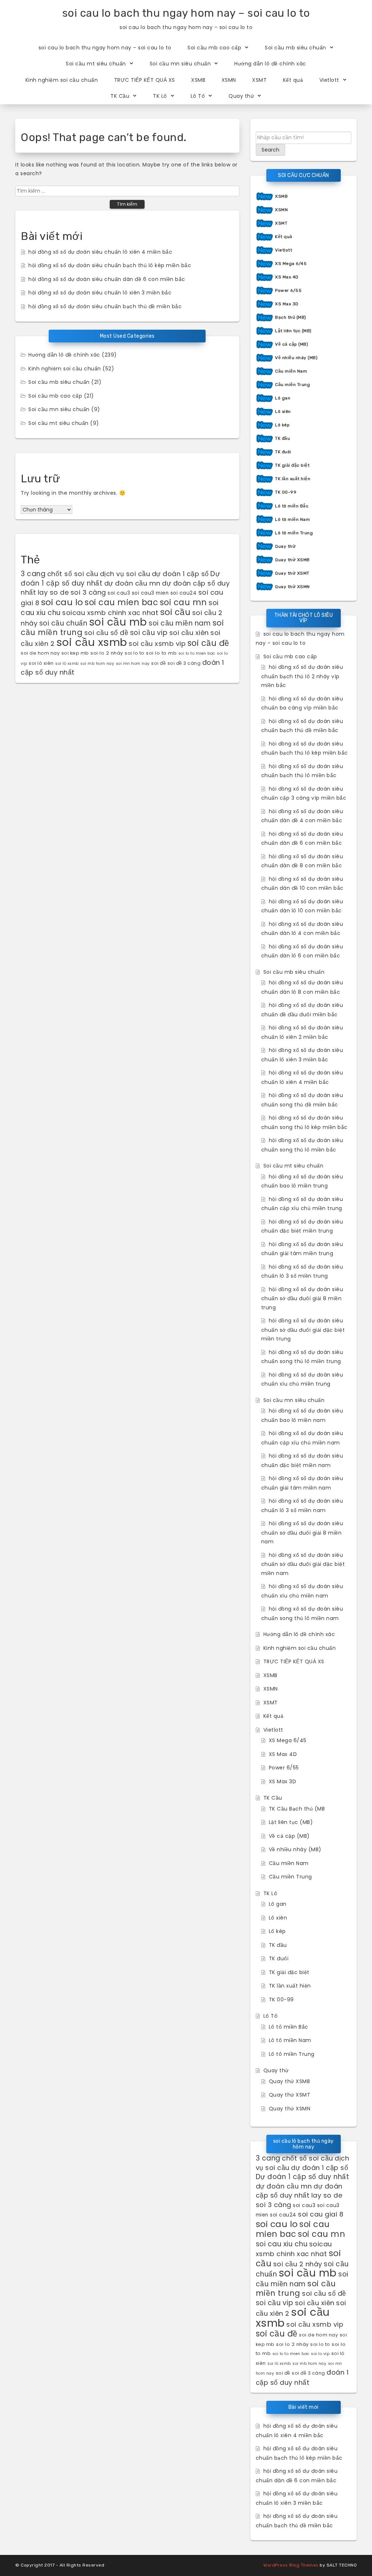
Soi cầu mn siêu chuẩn (180, 64)
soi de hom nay (40, 653)
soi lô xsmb (67, 664)
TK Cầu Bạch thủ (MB (297, 1809)
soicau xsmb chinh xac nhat (110, 613)
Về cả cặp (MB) (292, 344)
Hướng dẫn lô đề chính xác (270, 64)
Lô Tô (198, 96)
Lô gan (283, 398)
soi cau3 (119, 593)
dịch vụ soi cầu (125, 574)
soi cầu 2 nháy (298, 2264)
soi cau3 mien (150, 593)
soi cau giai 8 (321, 2214)
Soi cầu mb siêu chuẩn (296, 48)
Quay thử (241, 96)
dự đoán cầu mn (132, 583)
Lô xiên (283, 411)
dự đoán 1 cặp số (180, 574)
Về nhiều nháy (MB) (296, 358)
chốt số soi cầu (73, 574)
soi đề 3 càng (184, 663)
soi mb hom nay (97, 664)
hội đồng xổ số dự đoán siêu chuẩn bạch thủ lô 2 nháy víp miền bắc (302, 676)
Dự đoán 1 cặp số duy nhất (303, 2177)
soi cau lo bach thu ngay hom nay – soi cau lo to (186, 13)
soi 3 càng (88, 592)
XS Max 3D (287, 304)
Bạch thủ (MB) (291, 317)
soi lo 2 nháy (107, 653)
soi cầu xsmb (92, 642)
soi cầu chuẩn (63, 623)
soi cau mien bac (121, 602)
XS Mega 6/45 (291, 264)
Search (270, 150)
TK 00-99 (286, 492)
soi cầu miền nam (180, 623)
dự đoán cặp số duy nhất (299, 2191)
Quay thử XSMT (292, 573)
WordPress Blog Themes (291, 2565)
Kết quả (293, 80)
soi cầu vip (149, 633)
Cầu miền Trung (292, 385)
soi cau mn (183, 602)
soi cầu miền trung (296, 2288)
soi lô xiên (41, 663)
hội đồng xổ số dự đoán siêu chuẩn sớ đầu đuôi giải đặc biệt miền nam (303, 1564)
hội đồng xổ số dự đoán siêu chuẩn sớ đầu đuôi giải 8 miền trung (302, 1298)
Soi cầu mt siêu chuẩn (96, 64)
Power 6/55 (288, 290)
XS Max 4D (287, 277)
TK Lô (160, 96)
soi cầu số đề (106, 633)
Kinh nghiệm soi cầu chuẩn (62, 80)
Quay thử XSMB (292, 560)
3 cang (33, 574)
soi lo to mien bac (197, 653)
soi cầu (175, 612)
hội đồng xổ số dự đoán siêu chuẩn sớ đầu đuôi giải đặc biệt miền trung (303, 1330)
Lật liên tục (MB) (293, 331)
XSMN (229, 80)
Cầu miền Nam (291, 371)
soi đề (158, 663)
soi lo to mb (161, 653)
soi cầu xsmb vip (157, 644)
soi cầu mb (118, 622)
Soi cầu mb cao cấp (214, 48)
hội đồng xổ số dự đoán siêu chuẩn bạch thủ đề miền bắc (105, 306)
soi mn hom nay (133, 664)
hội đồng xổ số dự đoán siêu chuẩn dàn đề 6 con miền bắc (107, 279)
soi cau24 (184, 593)
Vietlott (329, 80)
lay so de (53, 592)
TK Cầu (120, 96)
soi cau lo (62, 602)
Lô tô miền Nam (292, 519)
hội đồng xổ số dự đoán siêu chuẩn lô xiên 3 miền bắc (100, 293)
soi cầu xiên (189, 633)
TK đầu (282, 438)
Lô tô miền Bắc (292, 506)
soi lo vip (320, 2354)
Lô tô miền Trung (294, 533)
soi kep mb (75, 653)
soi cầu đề (208, 643)
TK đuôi (283, 452)
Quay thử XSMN (292, 587)
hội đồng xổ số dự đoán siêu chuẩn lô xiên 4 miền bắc (100, 252)
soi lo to (135, 653)
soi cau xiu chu (282, 2244)
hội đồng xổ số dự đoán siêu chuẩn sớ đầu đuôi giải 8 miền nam (302, 1532)
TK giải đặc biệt (292, 465)
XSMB (198, 80)
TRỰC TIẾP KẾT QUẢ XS (145, 80)
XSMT (259, 80)
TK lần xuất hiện (293, 479)
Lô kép (282, 425)
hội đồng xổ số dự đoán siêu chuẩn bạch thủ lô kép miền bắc (110, 265)
